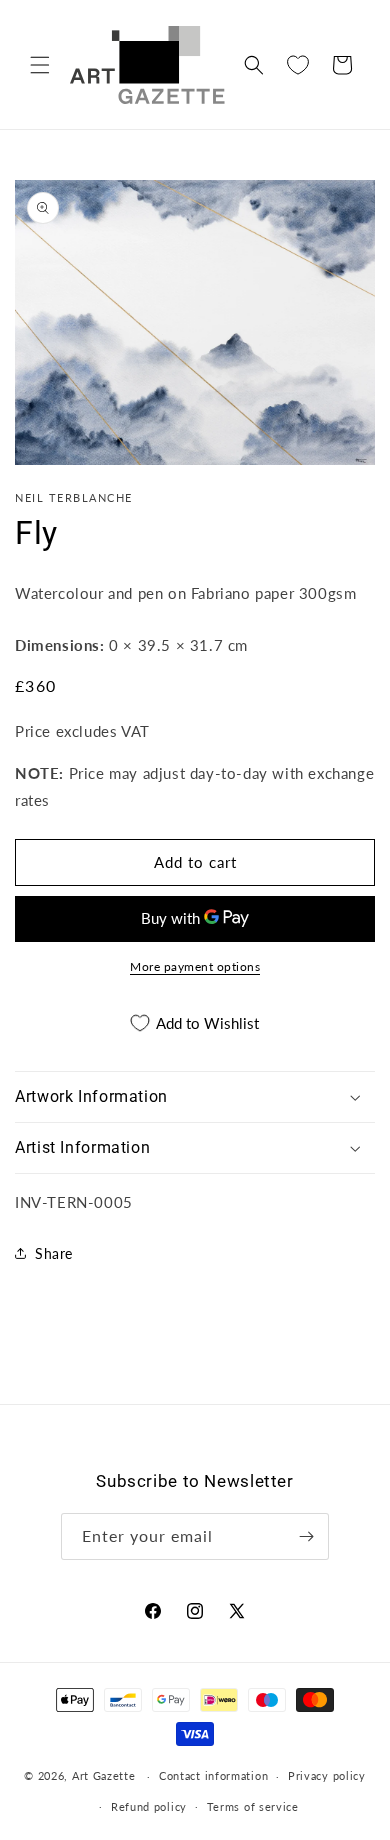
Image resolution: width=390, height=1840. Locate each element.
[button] (40, 65)
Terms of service (253, 1806)
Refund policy (149, 1806)
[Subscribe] (306, 1536)
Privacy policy (327, 1775)
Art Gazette (104, 1775)
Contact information (213, 1775)
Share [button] (54, 1253)
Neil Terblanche (74, 497)
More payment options (195, 966)
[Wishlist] (298, 65)
